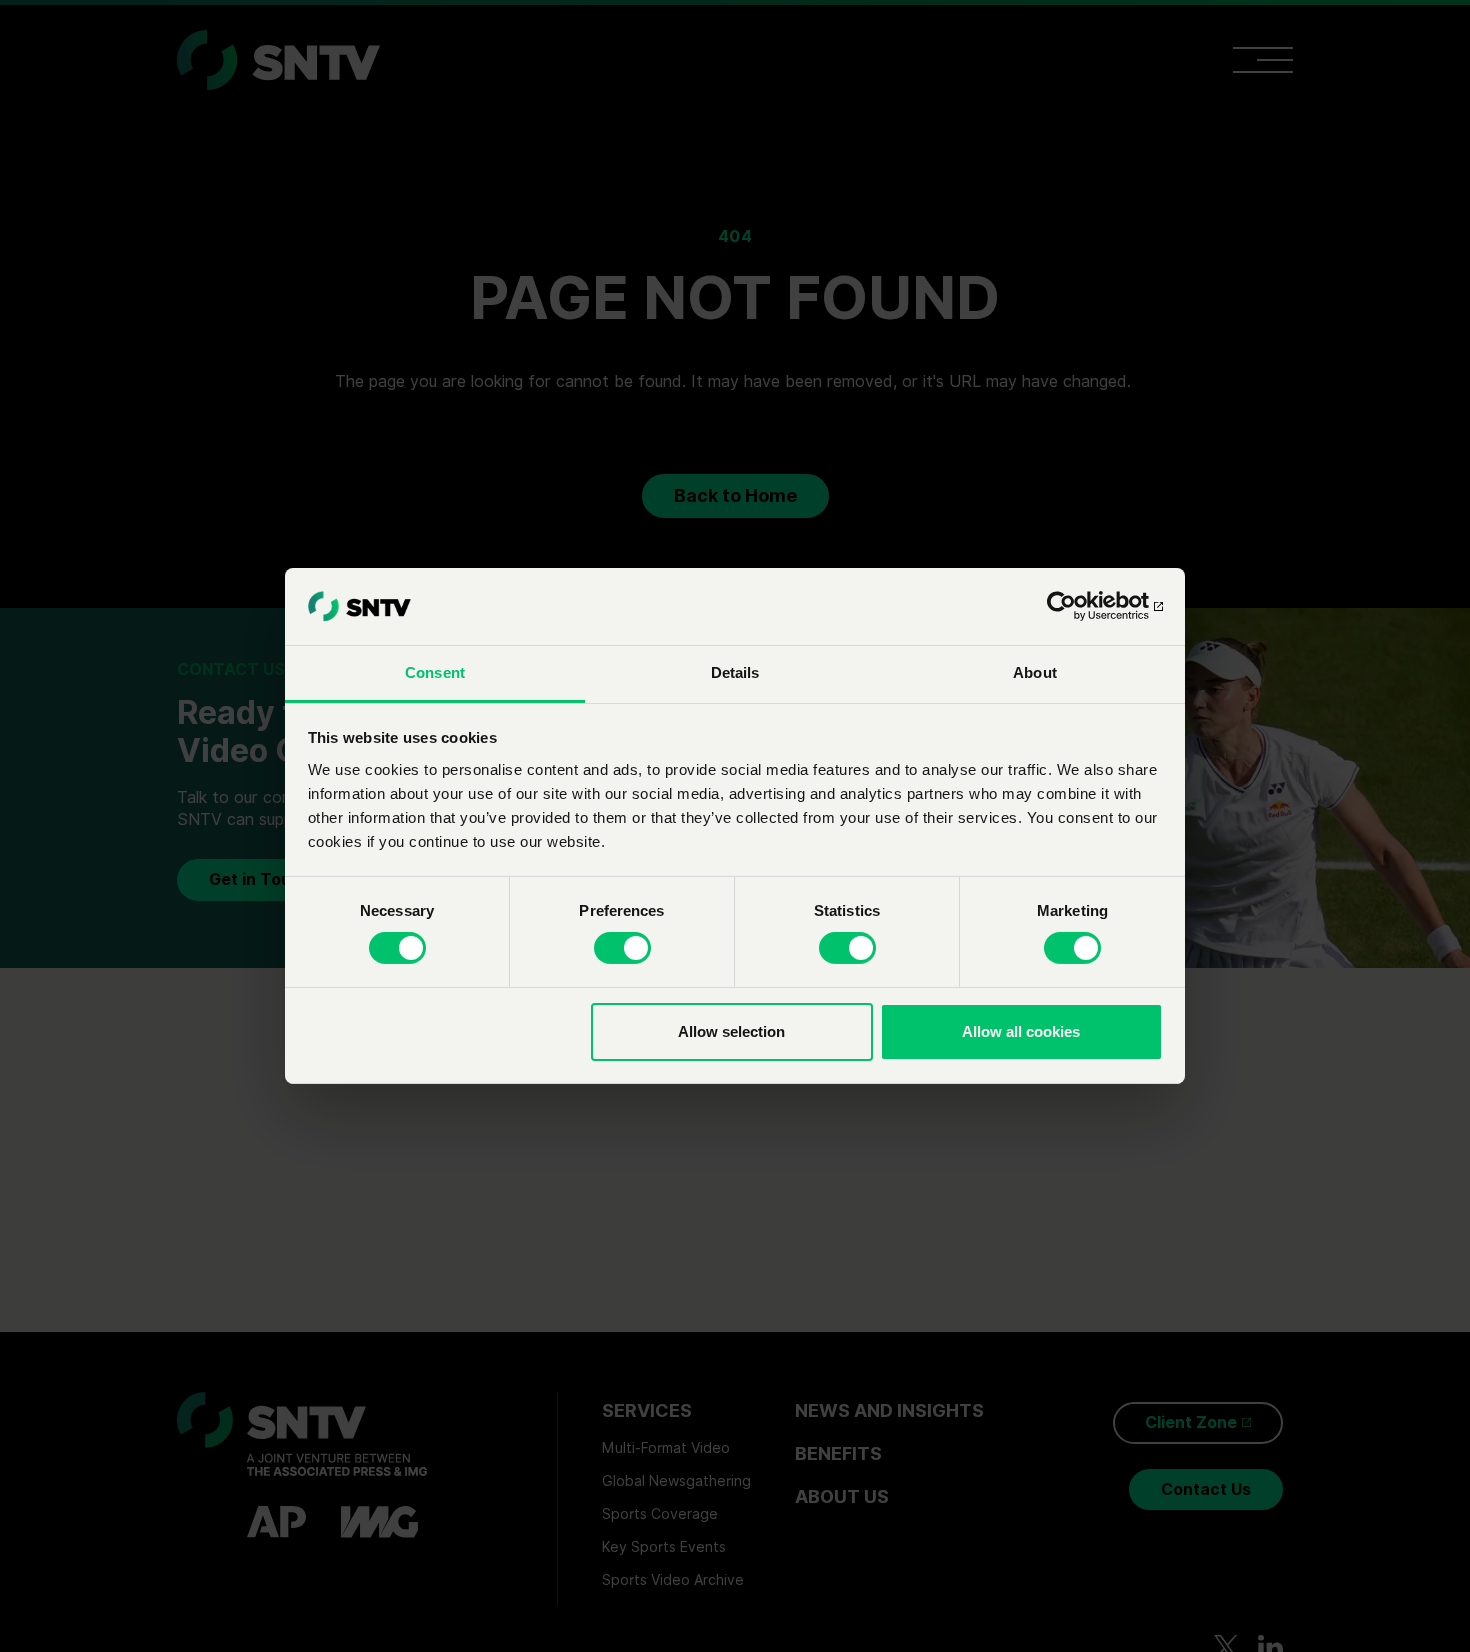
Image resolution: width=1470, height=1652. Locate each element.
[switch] (622, 948)
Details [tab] (735, 672)
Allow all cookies (1021, 1031)
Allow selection (731, 1031)
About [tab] (1035, 672)
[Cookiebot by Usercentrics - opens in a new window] (1075, 606)
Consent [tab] (435, 672)
